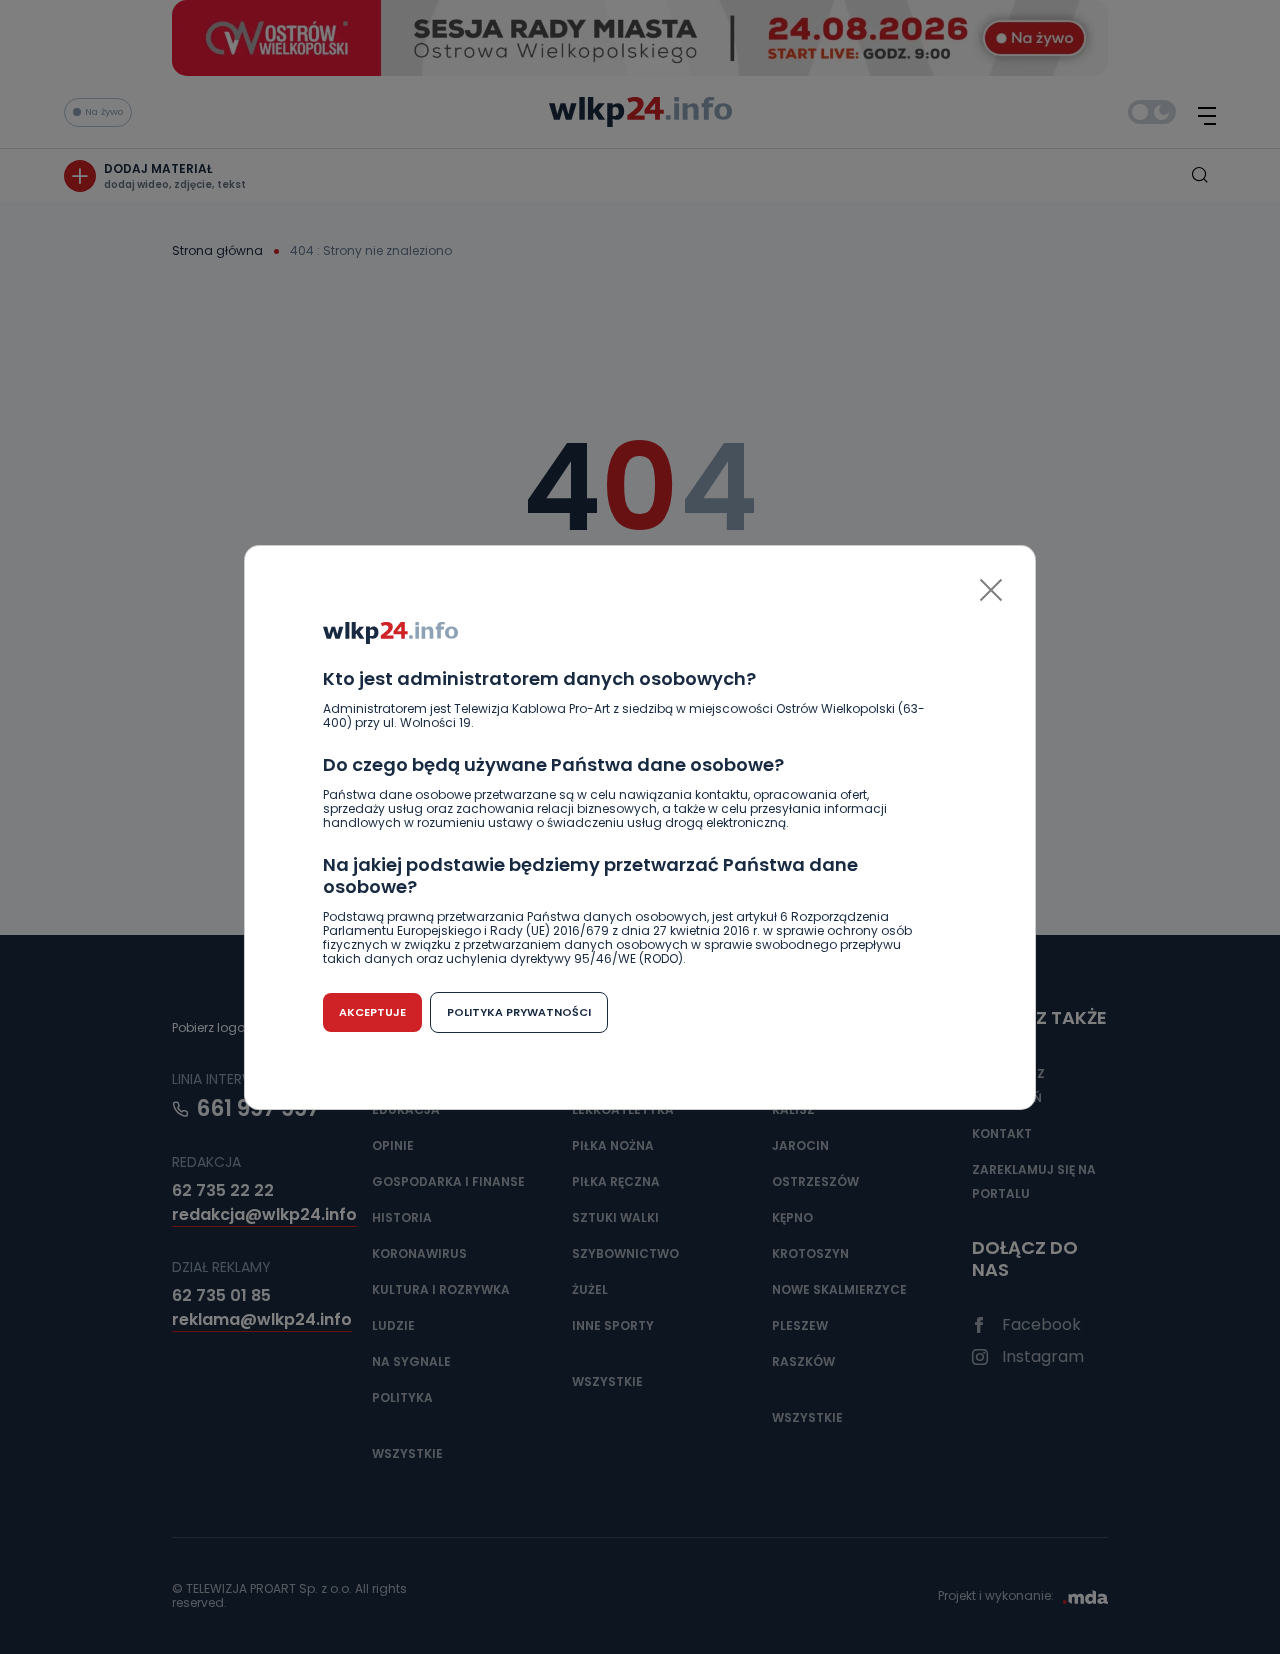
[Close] (991, 590)
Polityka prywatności (519, 1012)
